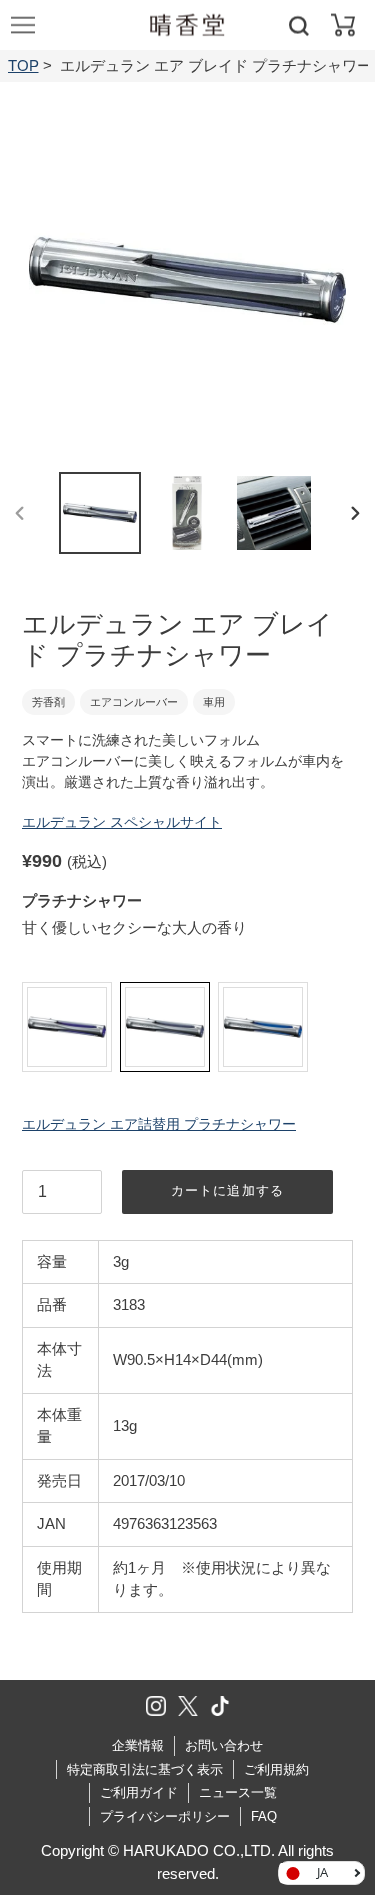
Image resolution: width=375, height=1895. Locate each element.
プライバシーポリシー (165, 1816)
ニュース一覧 (238, 1792)
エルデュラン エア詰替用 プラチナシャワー (159, 1124)
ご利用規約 (276, 1769)
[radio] (67, 1027)
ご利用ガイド (139, 1792)
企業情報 (138, 1745)
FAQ (264, 1816)
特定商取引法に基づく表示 (145, 1769)
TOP (23, 65)
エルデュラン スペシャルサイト (122, 822)
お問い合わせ (224, 1745)
